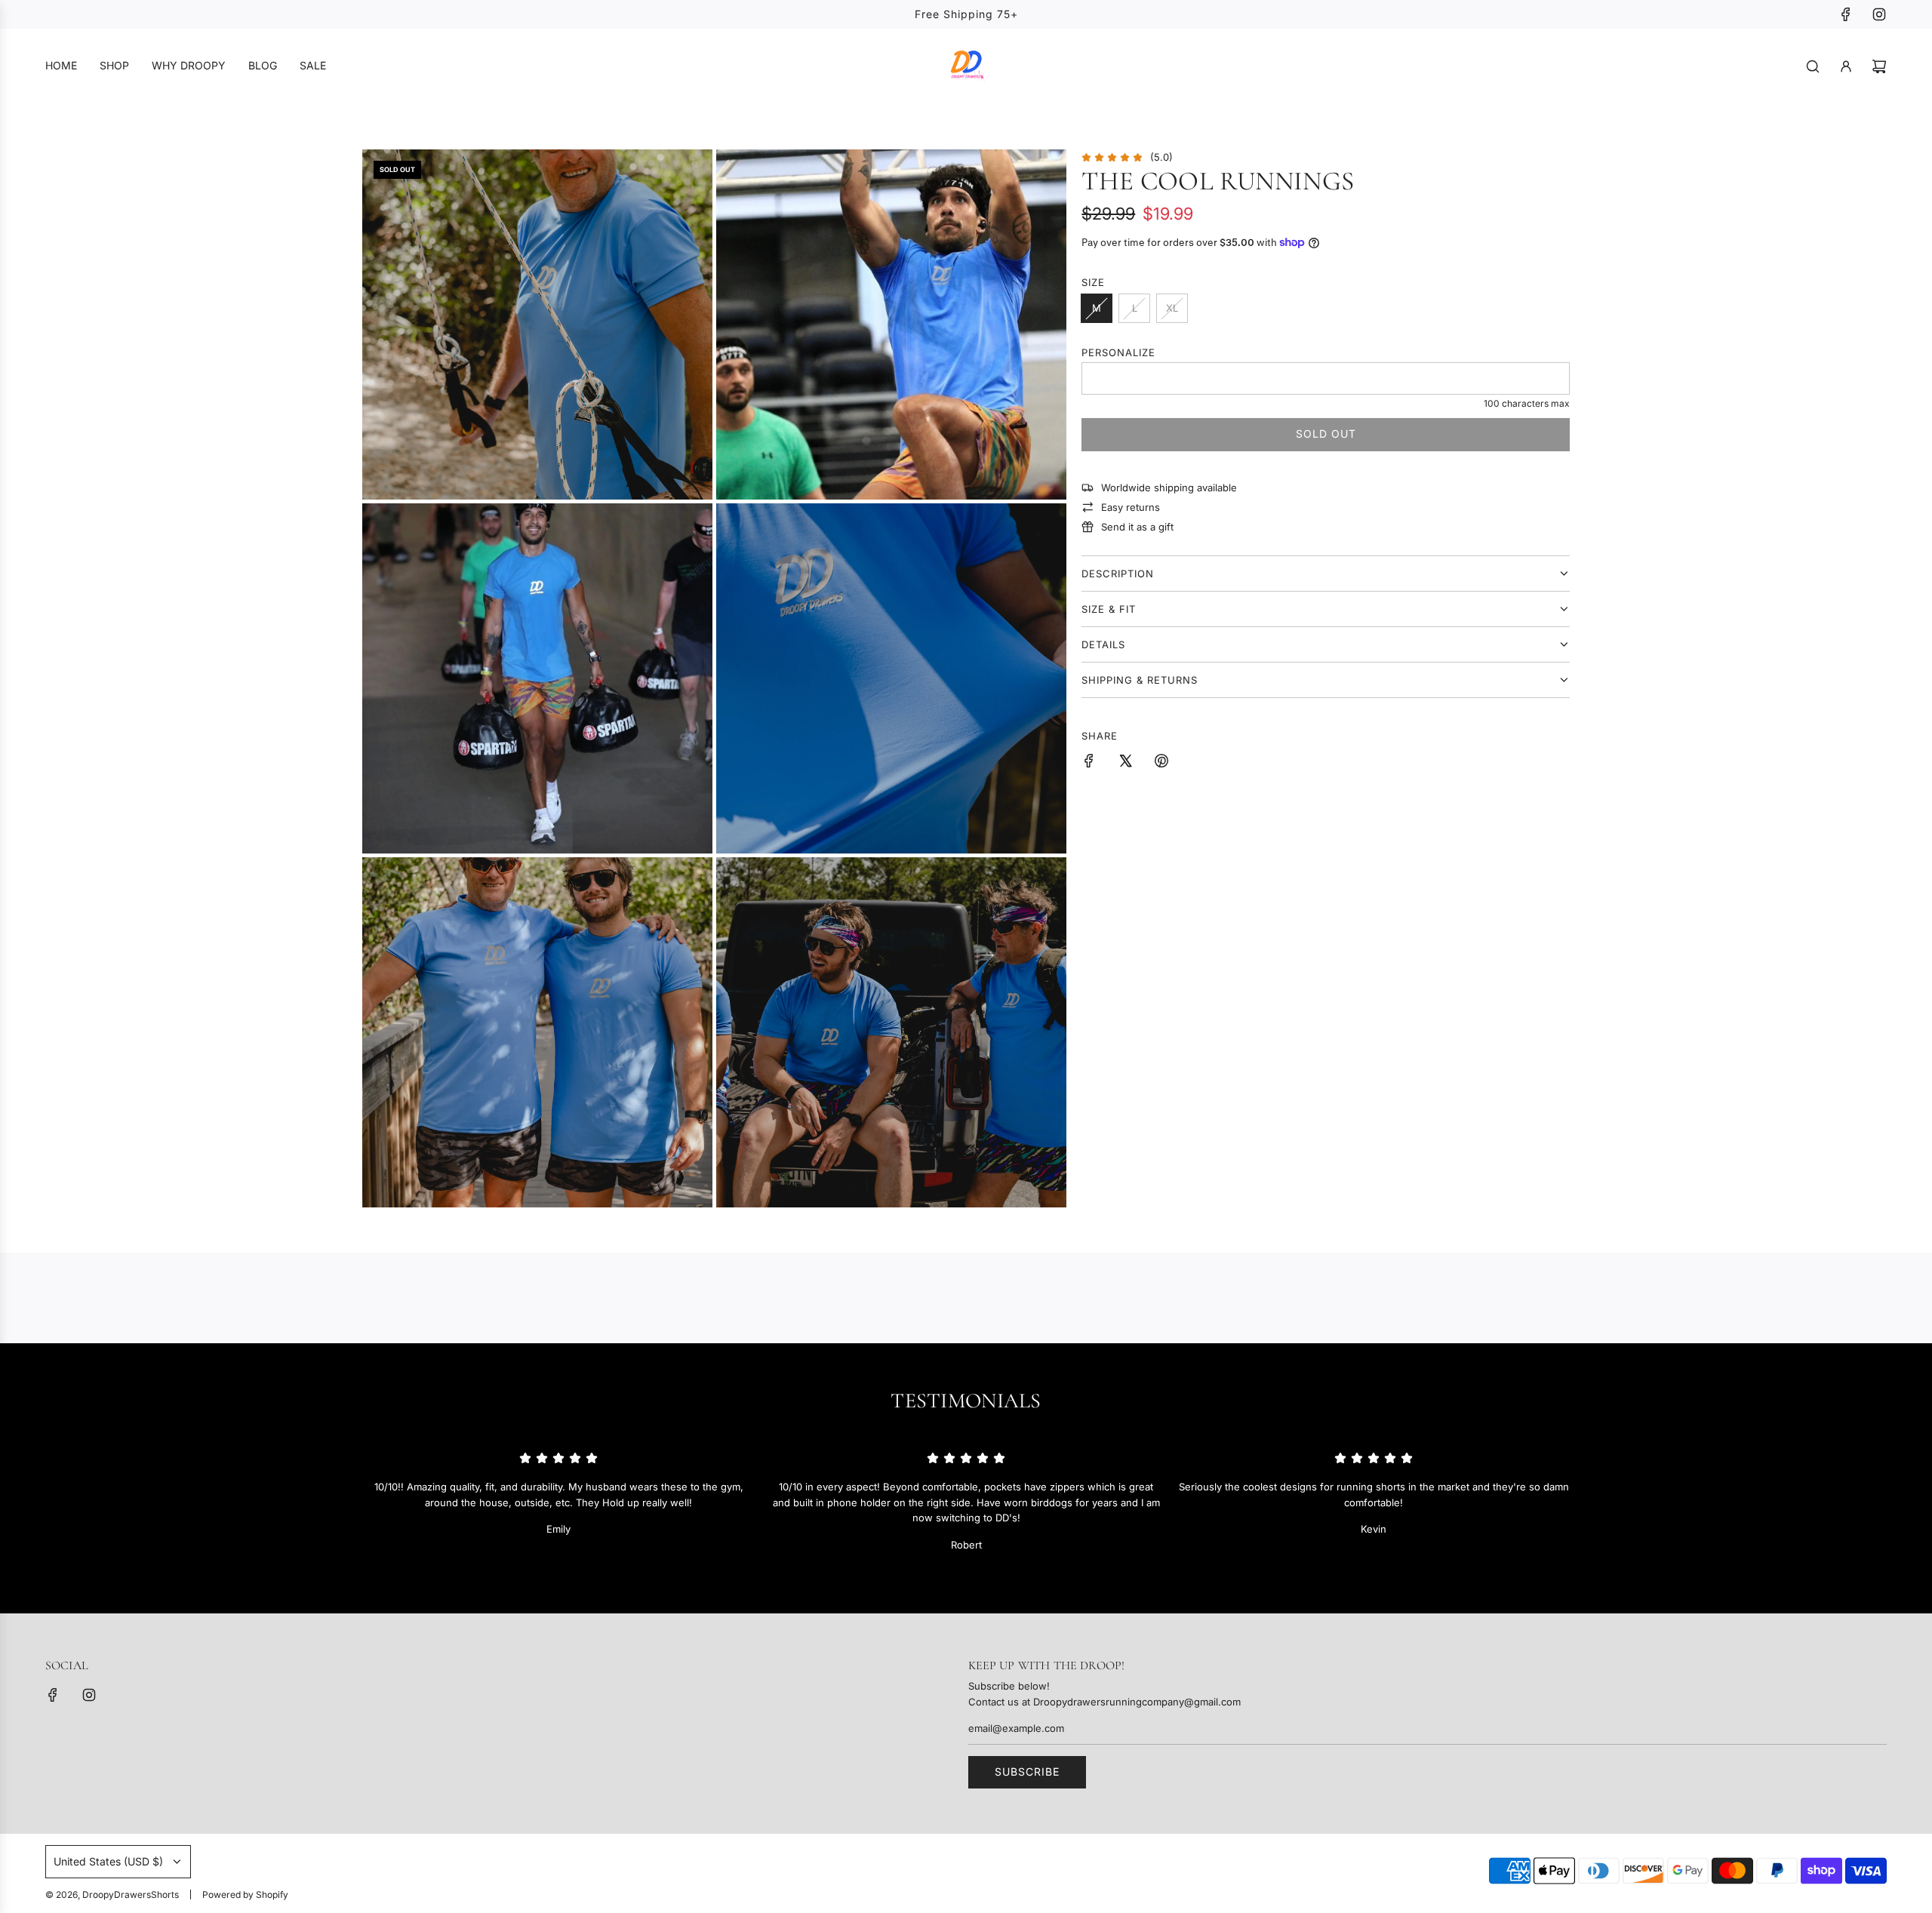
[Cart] (1879, 66)
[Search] (1813, 66)
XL (1172, 308)
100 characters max (1527, 403)
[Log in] (1846, 66)
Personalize (1118, 352)
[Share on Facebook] (1089, 763)
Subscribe (1027, 1772)
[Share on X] (1125, 763)
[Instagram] (1879, 14)
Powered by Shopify (245, 1895)
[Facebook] (1846, 14)
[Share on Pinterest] (1161, 763)
